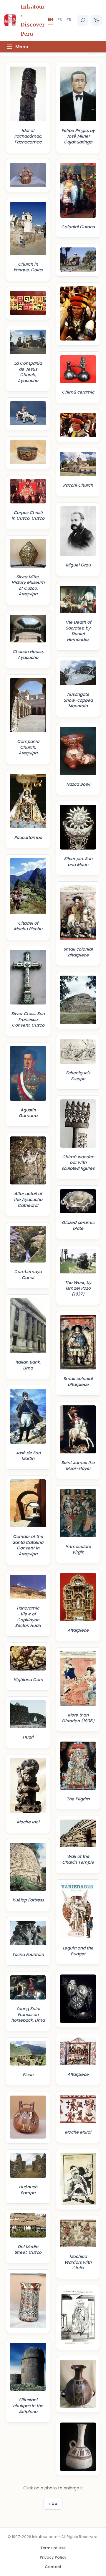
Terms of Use (53, 2548)
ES (60, 20)
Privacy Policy (53, 2557)
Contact (53, 2567)
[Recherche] (83, 20)
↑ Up (53, 2504)
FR (69, 20)
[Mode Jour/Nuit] (96, 20)
